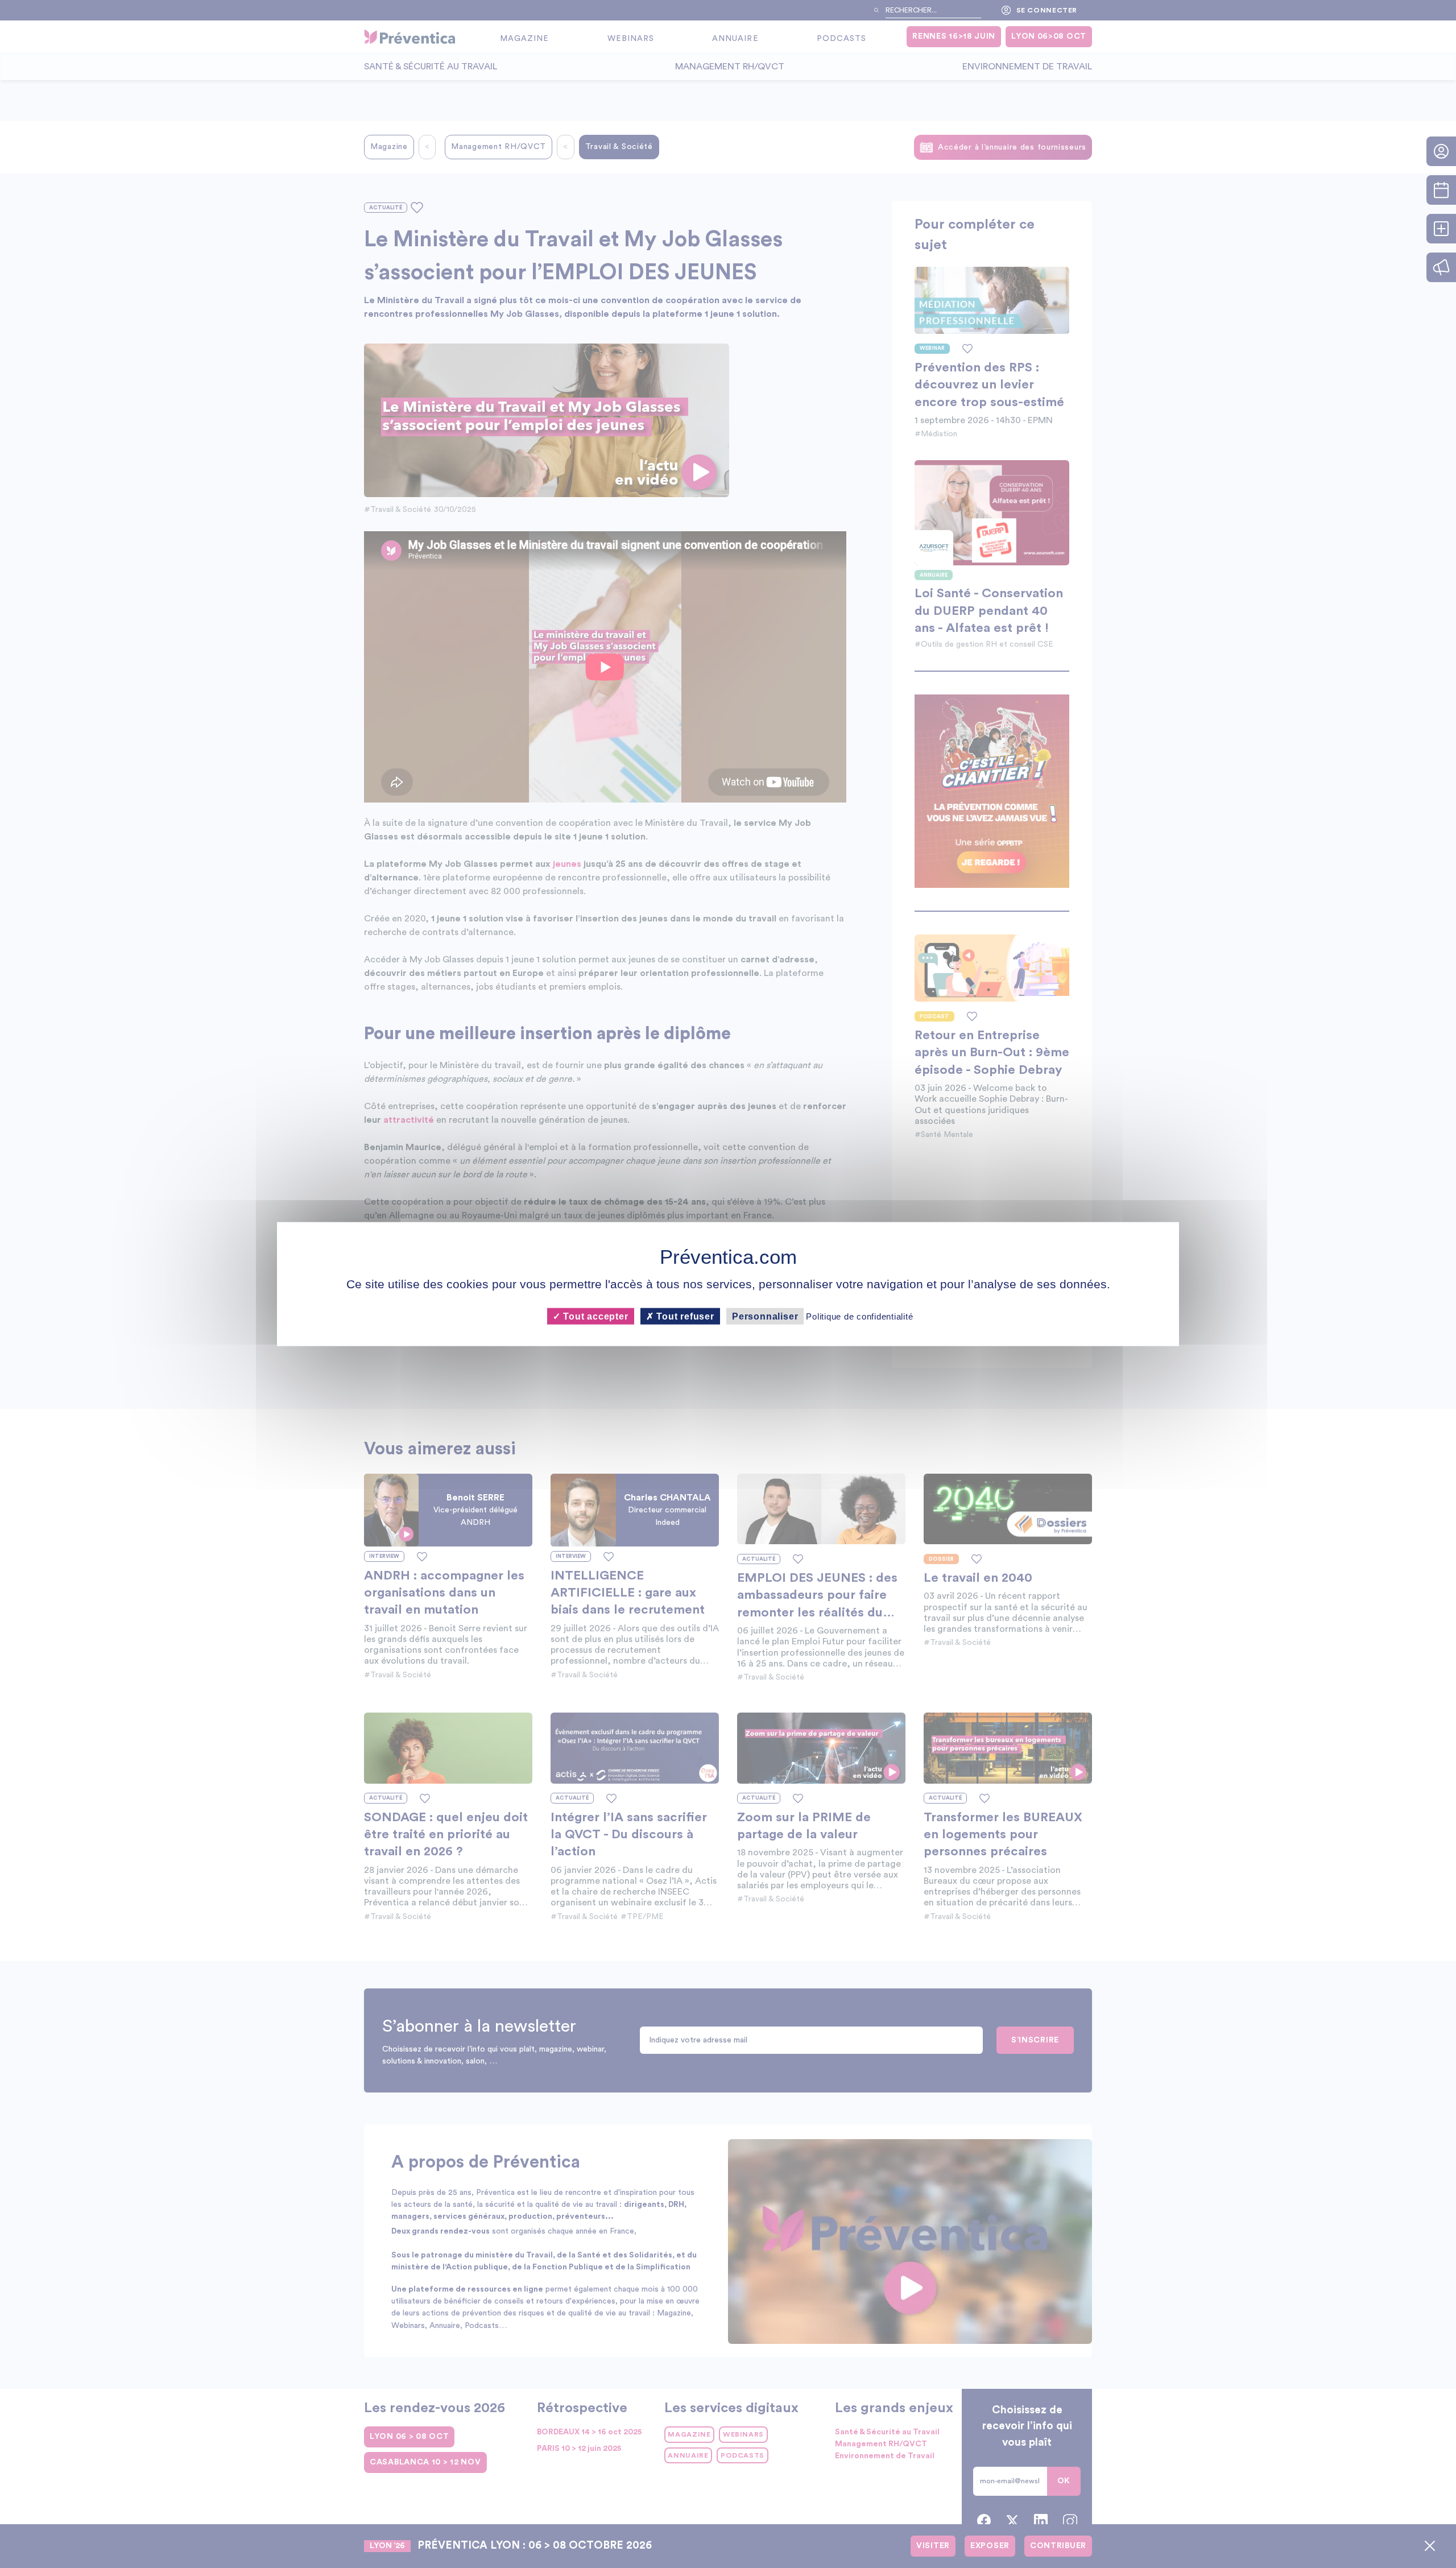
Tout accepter (594, 1316)
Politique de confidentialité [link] (859, 1316)
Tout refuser (684, 1316)
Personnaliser (765, 1316)
